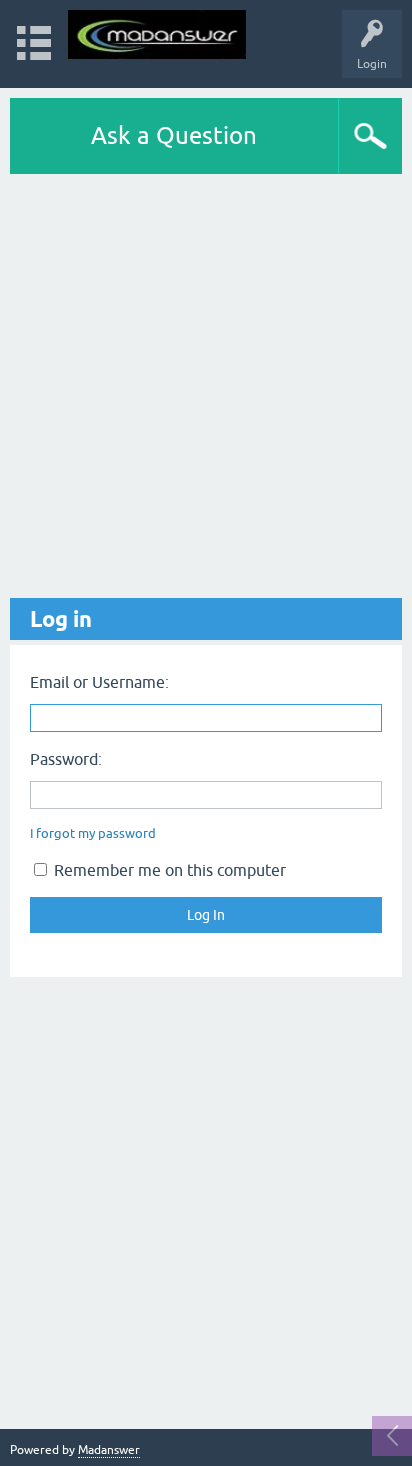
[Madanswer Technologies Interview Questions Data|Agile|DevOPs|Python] (157, 34)
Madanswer (109, 1450)
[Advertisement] (206, 386)
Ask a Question (174, 135)
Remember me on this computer (168, 870)
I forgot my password (93, 833)
